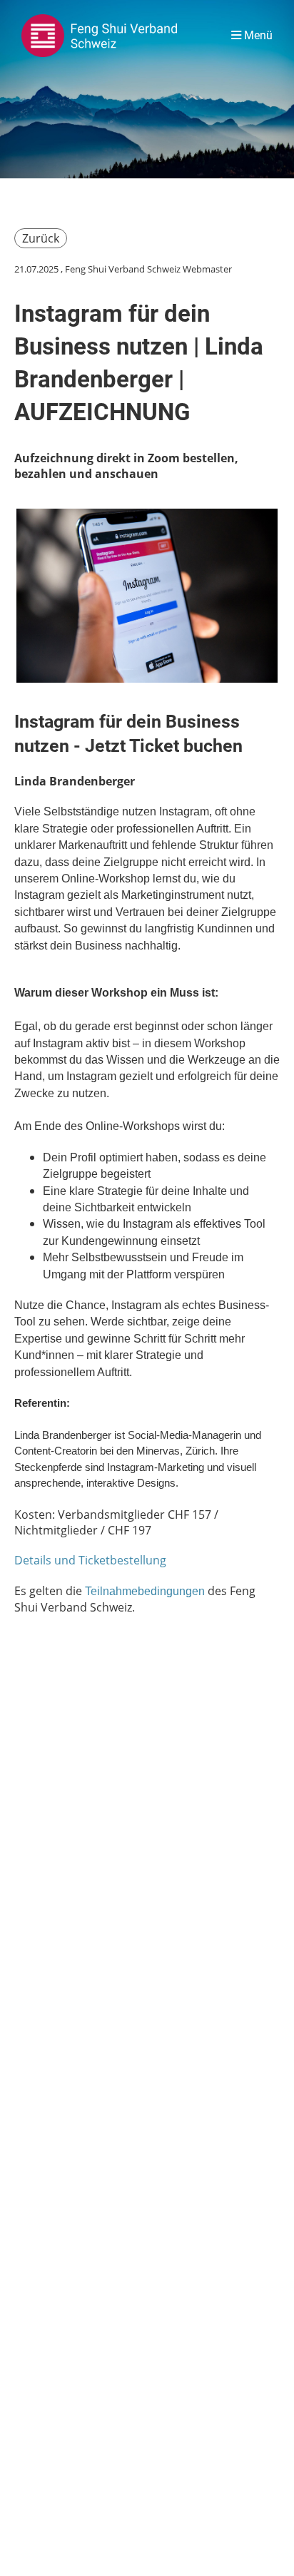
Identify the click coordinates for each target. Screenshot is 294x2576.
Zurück (41, 238)
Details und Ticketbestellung (90, 1560)
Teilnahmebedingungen (145, 1591)
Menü (257, 35)
